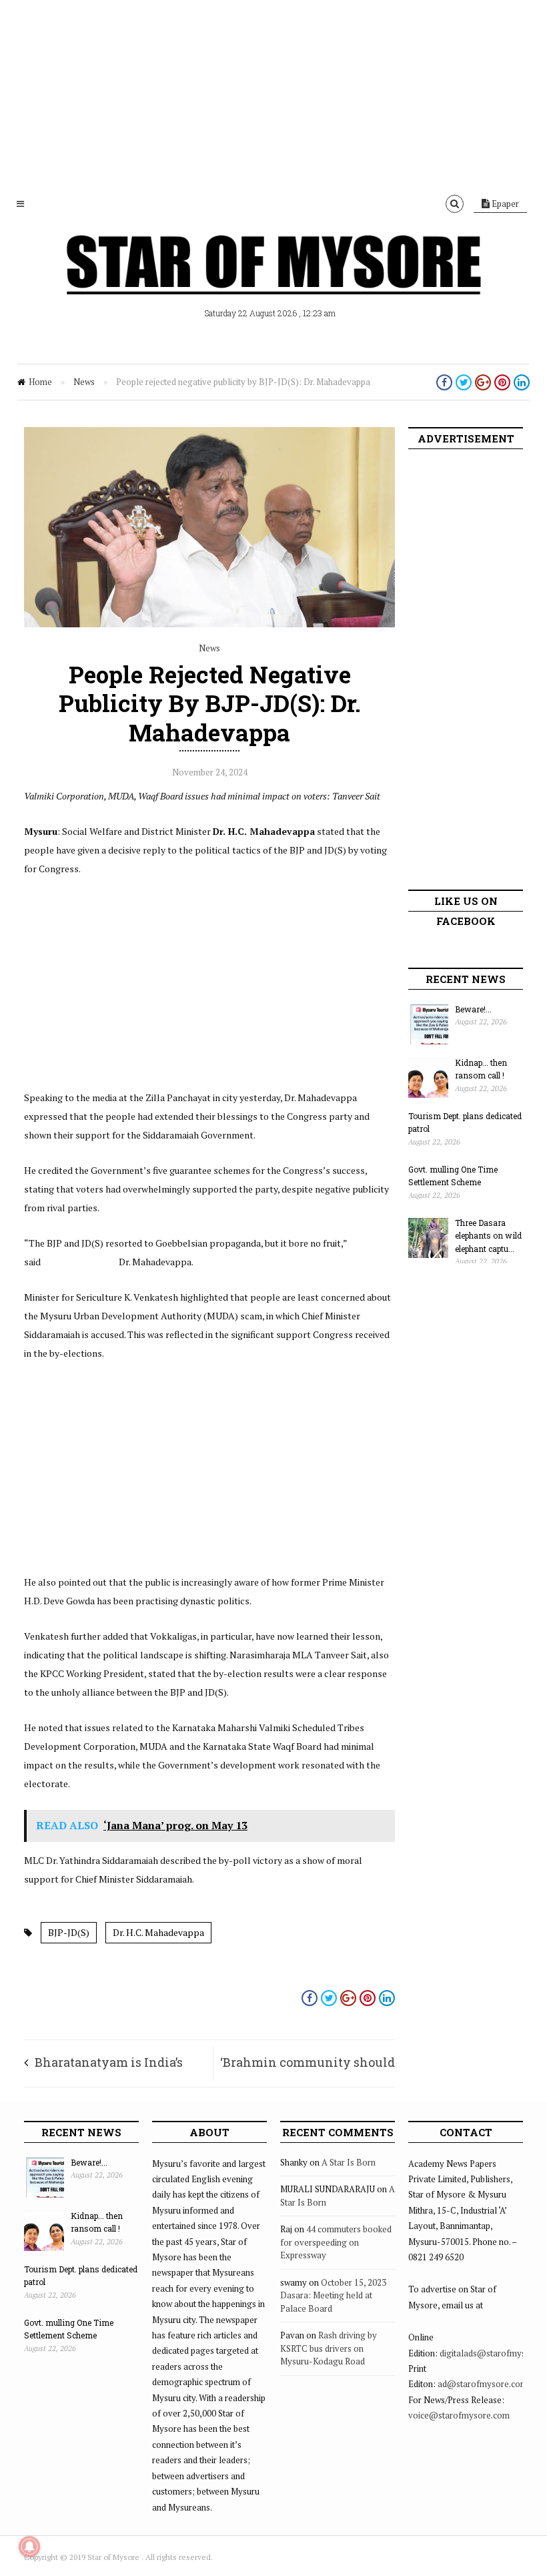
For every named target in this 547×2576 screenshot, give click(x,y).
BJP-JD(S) (69, 1932)
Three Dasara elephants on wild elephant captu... (488, 1236)
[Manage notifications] (29, 2547)
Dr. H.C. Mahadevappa (158, 1932)
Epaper (504, 204)
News (84, 382)
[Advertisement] (273, 93)
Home (40, 382)
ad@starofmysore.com (483, 2384)
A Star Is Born (349, 2162)
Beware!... (473, 1009)
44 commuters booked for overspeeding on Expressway (336, 2242)
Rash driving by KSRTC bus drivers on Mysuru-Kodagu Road (329, 2348)
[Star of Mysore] (273, 280)
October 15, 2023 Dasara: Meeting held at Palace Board (333, 2295)
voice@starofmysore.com (459, 2415)
